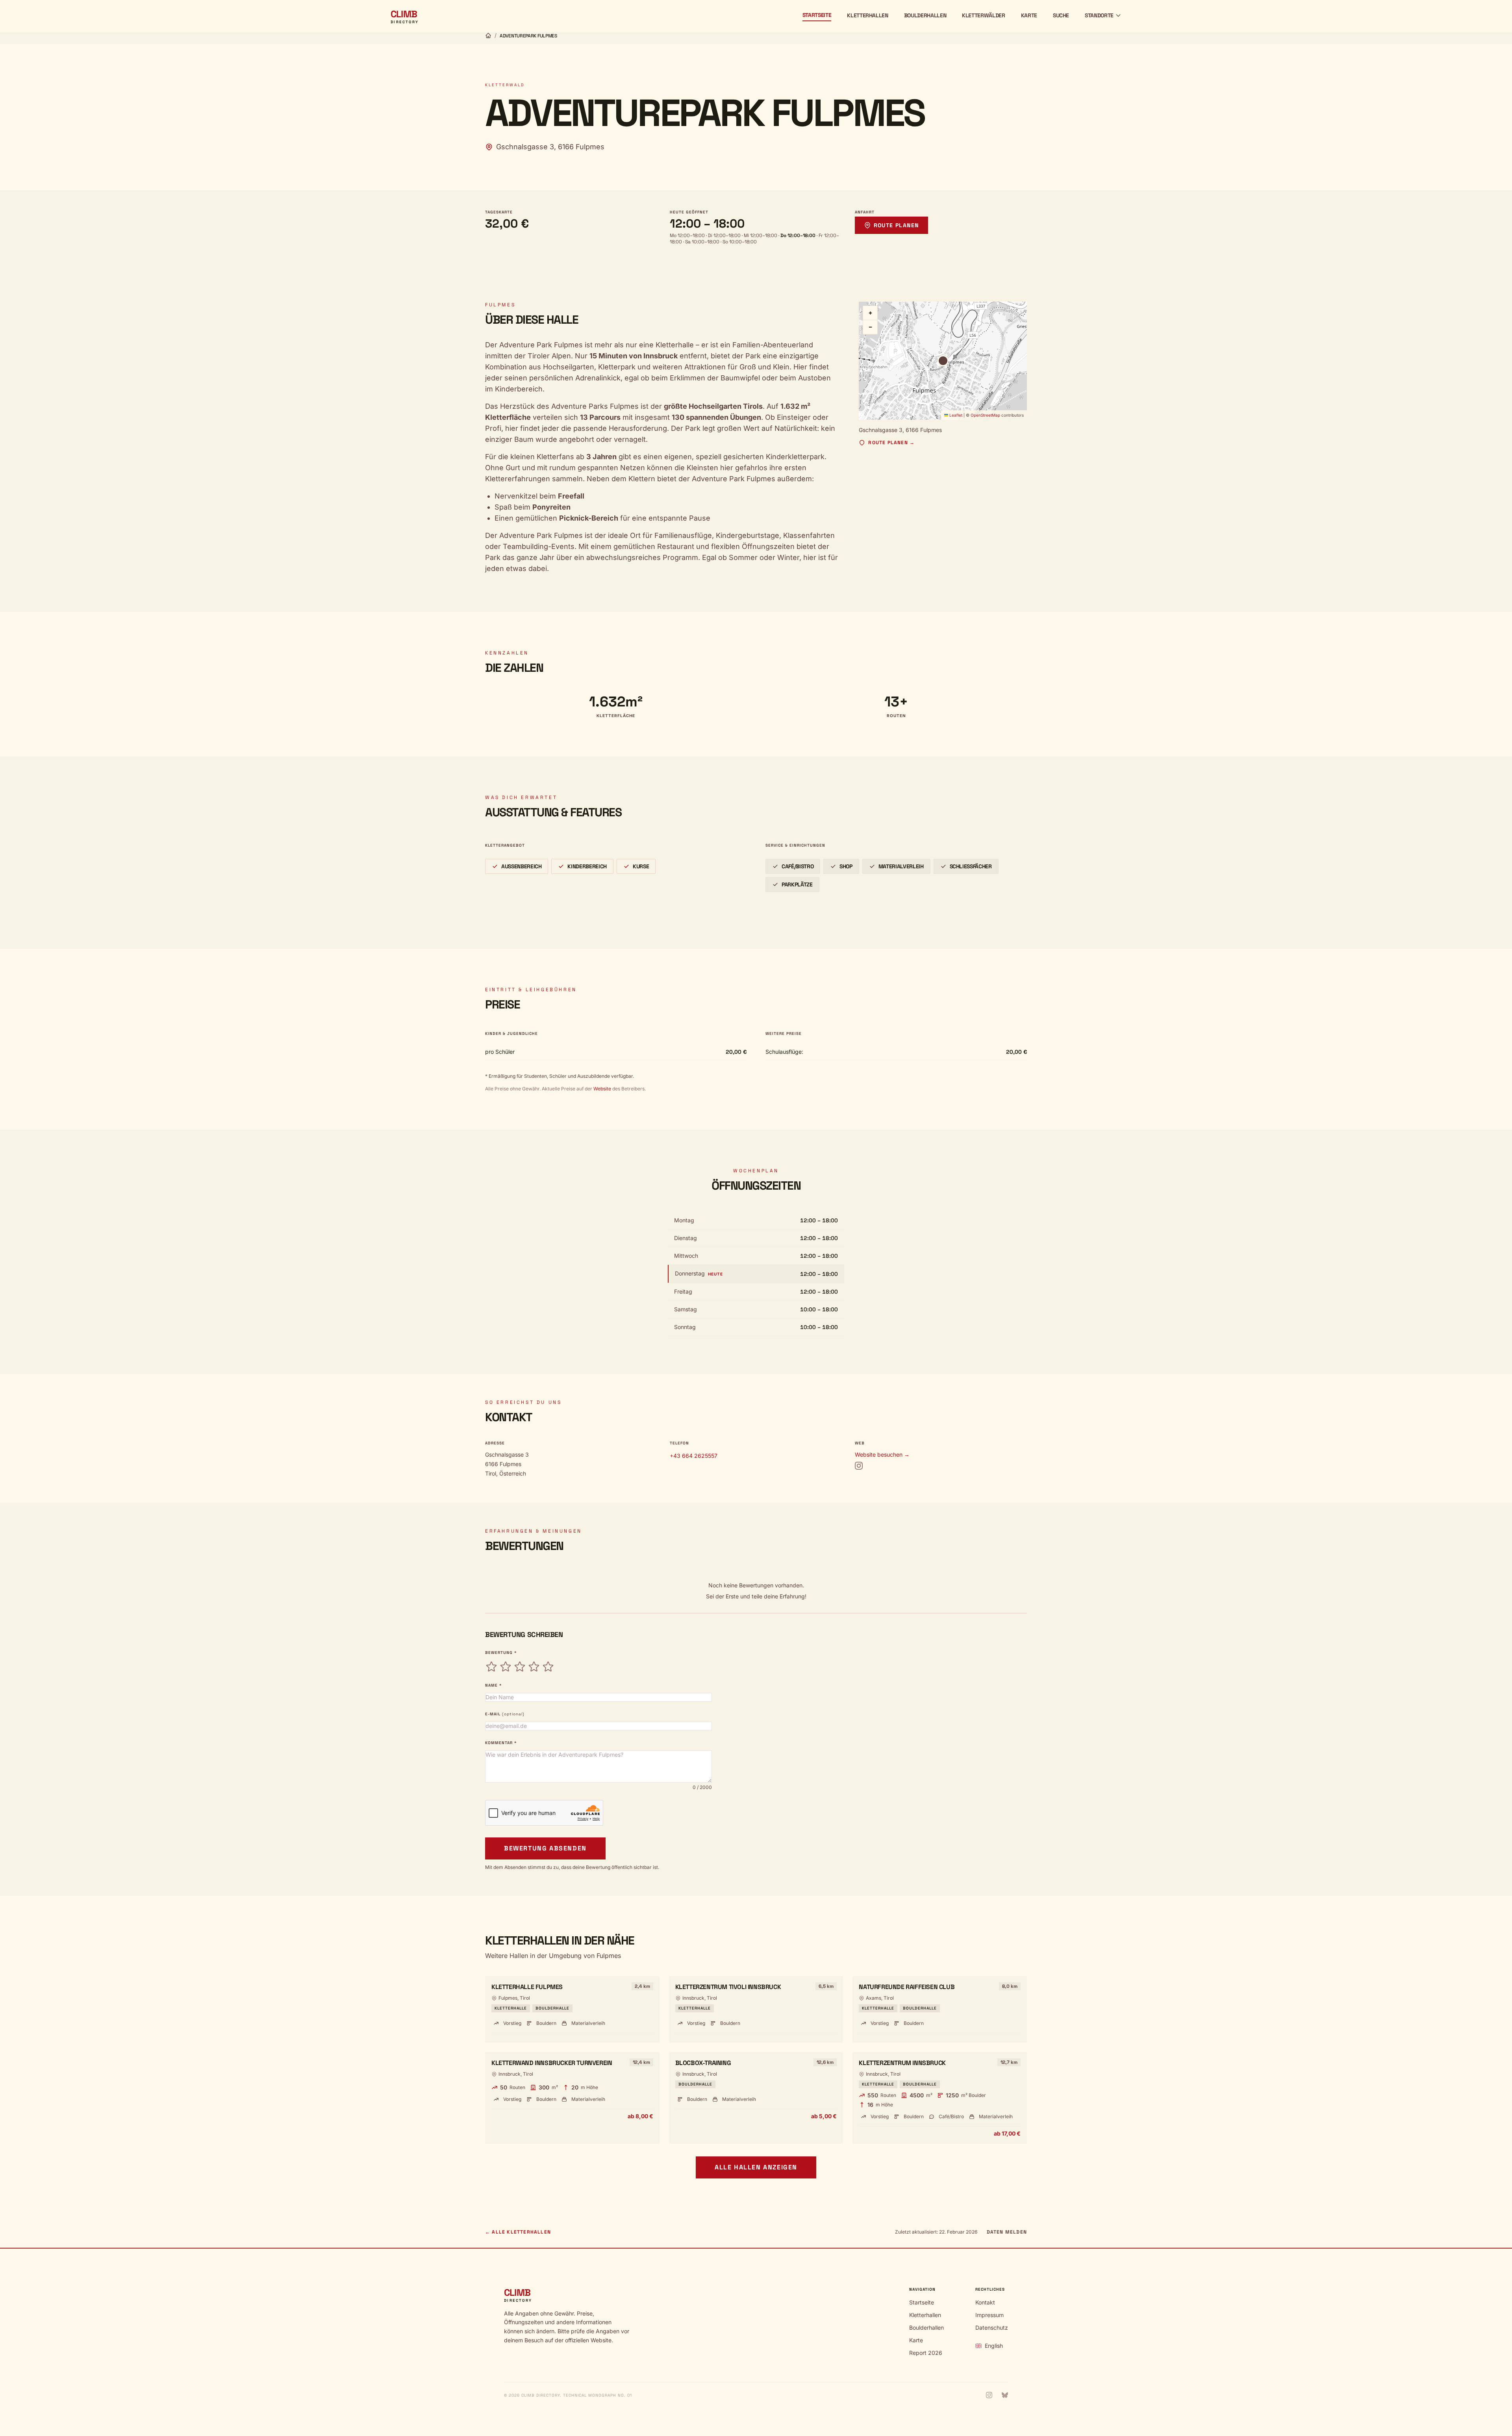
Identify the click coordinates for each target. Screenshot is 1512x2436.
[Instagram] (859, 1466)
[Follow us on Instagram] (989, 2395)
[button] (943, 361)
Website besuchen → (882, 1454)
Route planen (896, 225)
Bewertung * (501, 1653)
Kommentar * (501, 1743)
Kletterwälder (983, 15)
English (994, 2346)
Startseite (817, 15)
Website (602, 1089)
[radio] (491, 1667)
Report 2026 (926, 2353)
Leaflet (955, 415)
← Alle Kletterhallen (518, 2232)
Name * (493, 1685)
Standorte (1099, 15)
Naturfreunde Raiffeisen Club (907, 1987)
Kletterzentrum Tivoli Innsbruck (728, 1987)
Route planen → (891, 443)
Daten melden (1007, 2232)
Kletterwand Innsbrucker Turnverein (552, 2063)
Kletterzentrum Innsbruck (902, 2063)
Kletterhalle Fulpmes (527, 1987)
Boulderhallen (925, 15)
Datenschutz (992, 2328)
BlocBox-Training (703, 2063)
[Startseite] (488, 35)
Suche (1061, 15)
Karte (1029, 15)
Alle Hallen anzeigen (756, 2167)
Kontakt (985, 2302)
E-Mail (505, 1714)
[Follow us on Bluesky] (1005, 2395)
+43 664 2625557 (694, 1456)
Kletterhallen (867, 15)
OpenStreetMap (985, 415)
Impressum (989, 2315)
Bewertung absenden (545, 1848)
